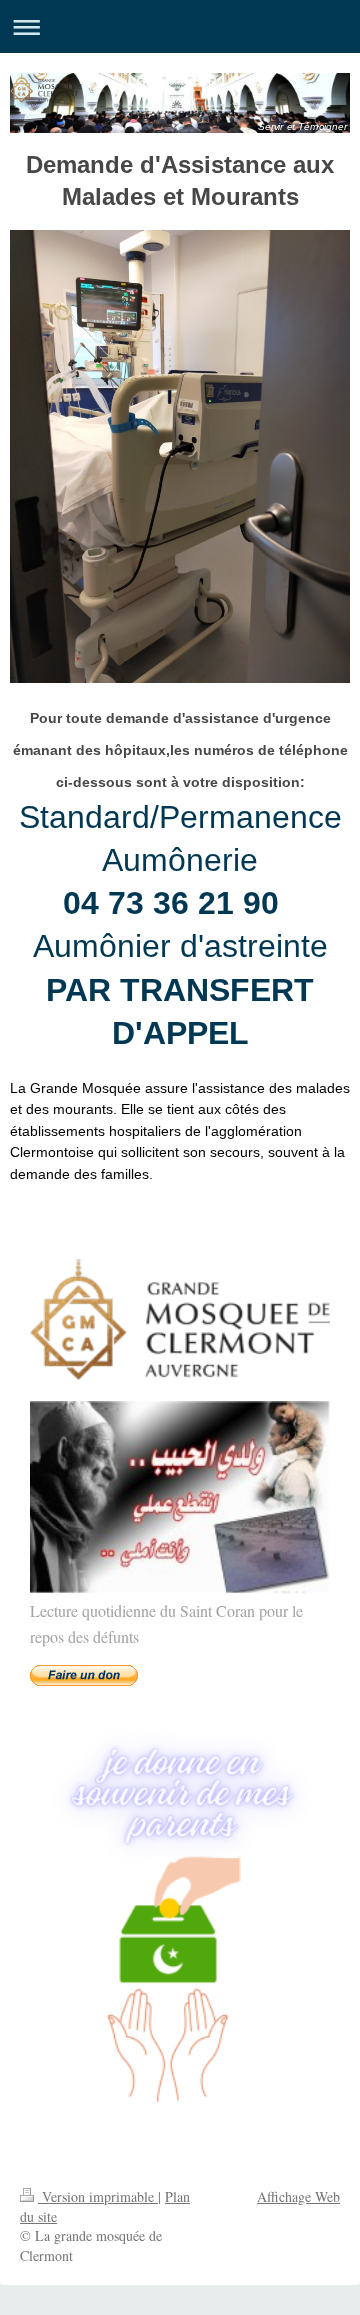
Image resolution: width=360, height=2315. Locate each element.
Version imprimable (98, 2196)
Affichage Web (298, 2196)
